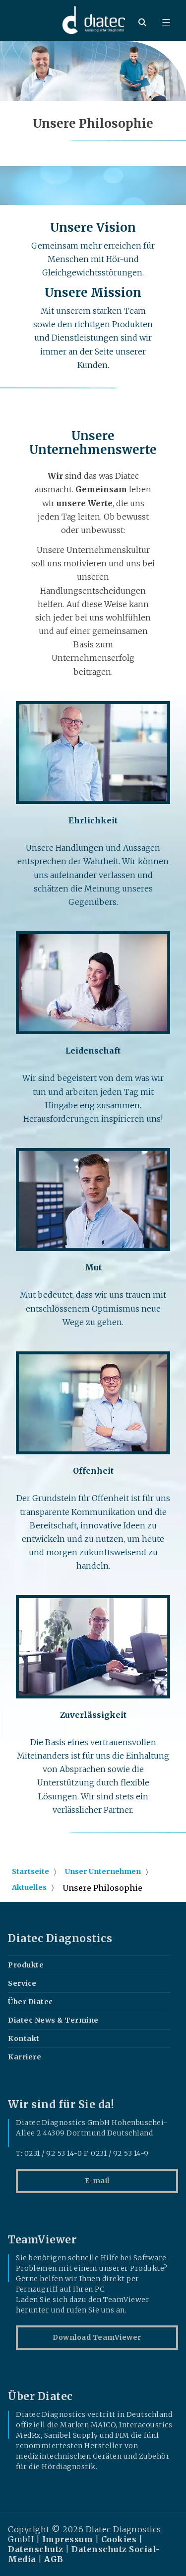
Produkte (26, 1965)
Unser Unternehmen (103, 1871)
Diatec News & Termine (53, 2020)
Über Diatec (31, 2002)
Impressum (68, 2539)
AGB (54, 2559)
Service (22, 1983)
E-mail (97, 2181)
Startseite (31, 1871)
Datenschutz (36, 2549)
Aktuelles (29, 1887)
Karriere (25, 2057)
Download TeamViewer (97, 2337)
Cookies (119, 2539)
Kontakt (24, 2039)
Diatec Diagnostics (60, 1939)
